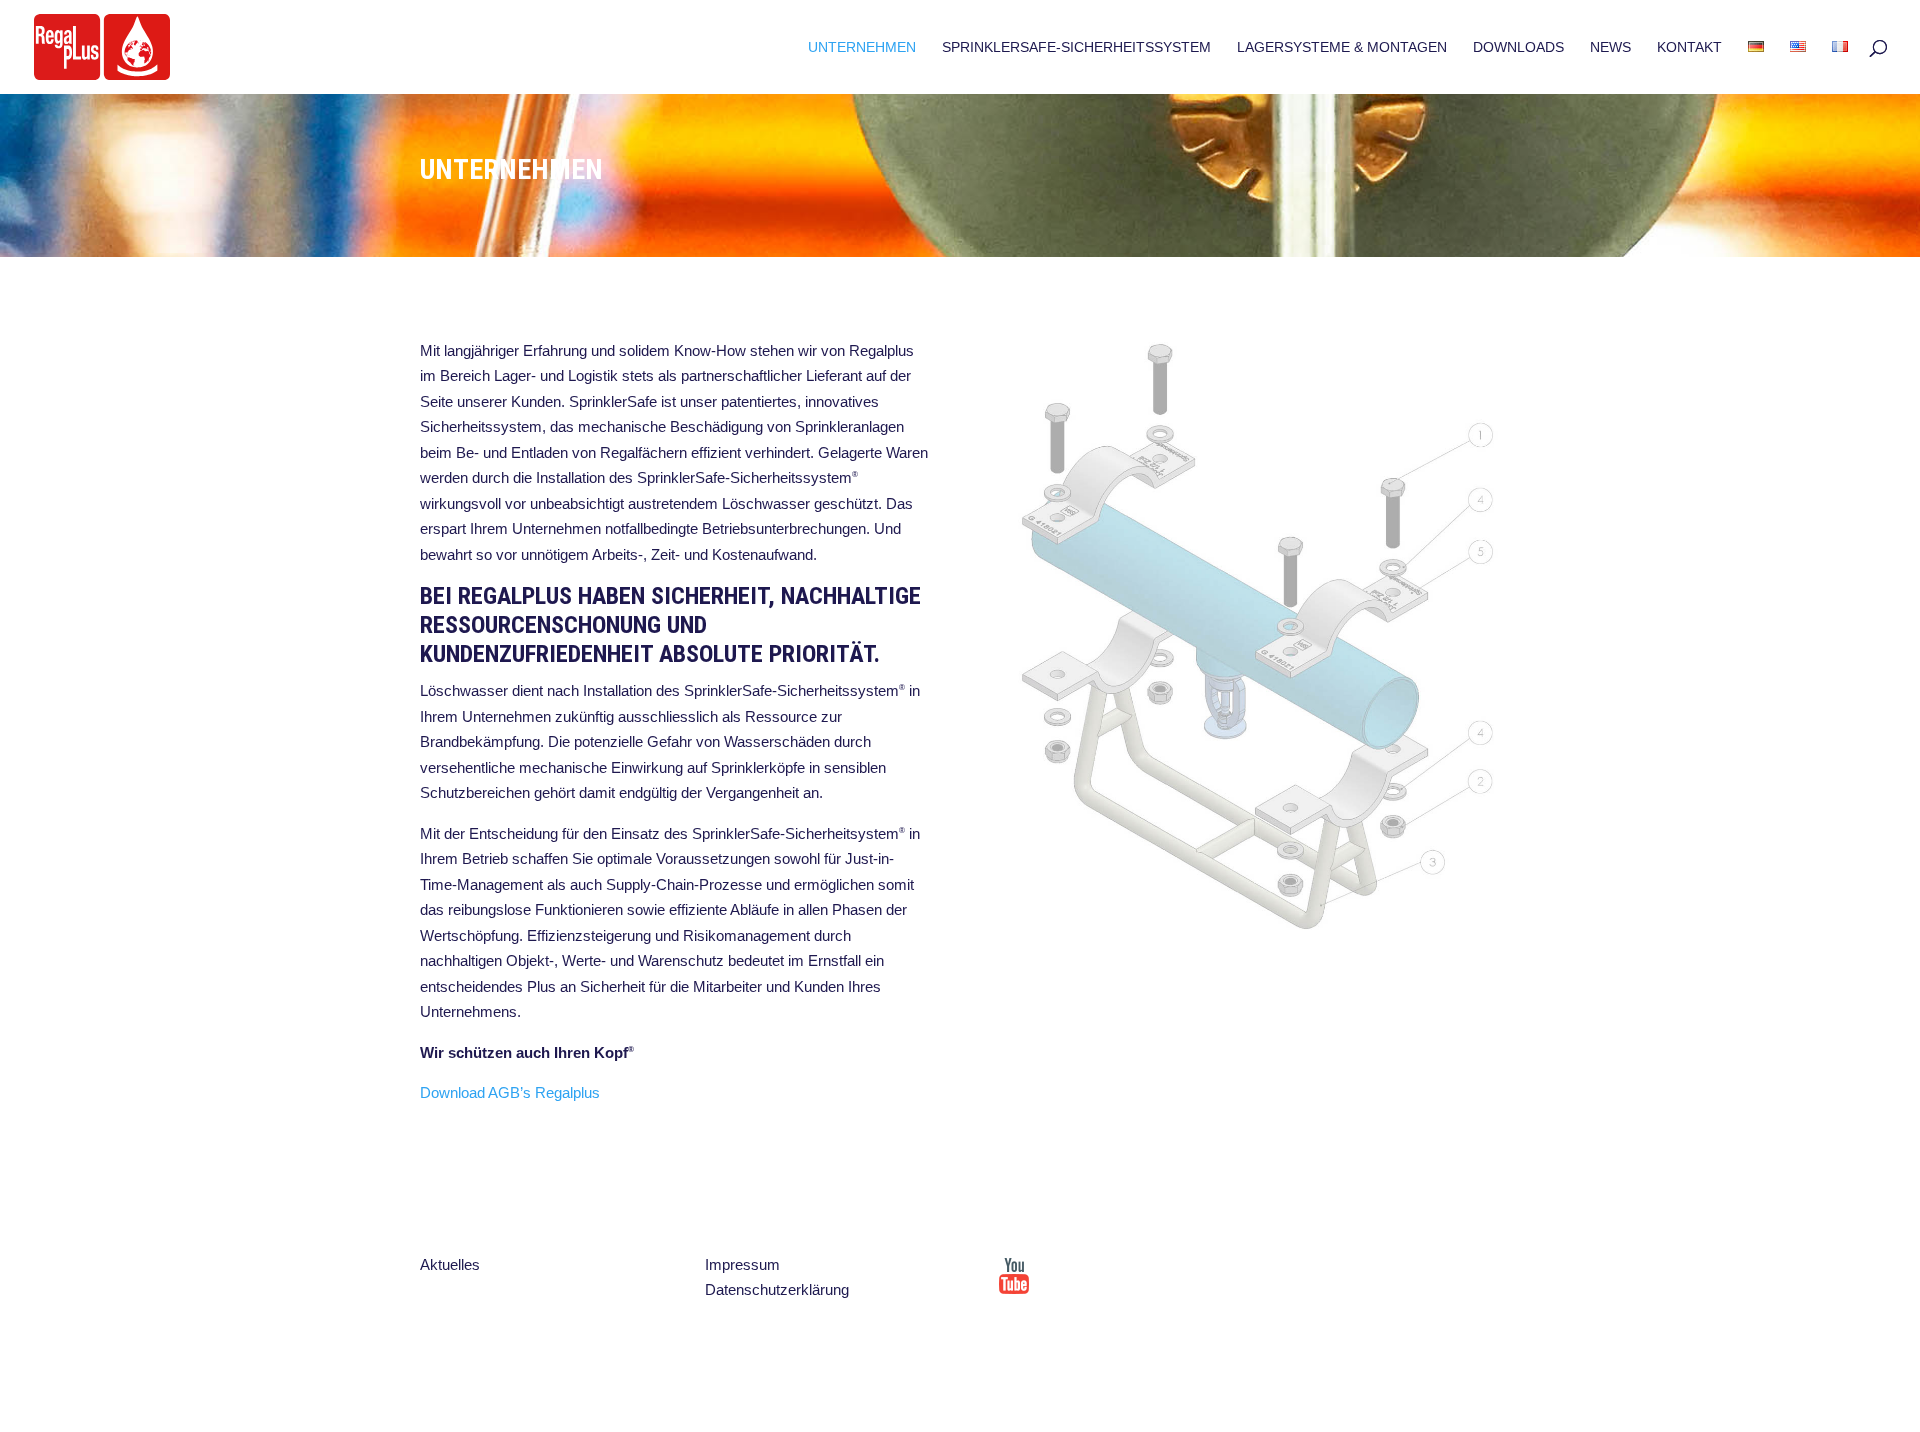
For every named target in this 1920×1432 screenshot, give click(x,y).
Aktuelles (450, 1264)
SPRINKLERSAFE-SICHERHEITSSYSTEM (1076, 47)
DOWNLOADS (1518, 47)
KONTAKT (1689, 47)
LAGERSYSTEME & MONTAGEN (1342, 47)
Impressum (742, 1264)
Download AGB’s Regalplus (510, 1092)
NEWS (1610, 47)
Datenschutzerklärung (777, 1289)
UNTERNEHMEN (862, 47)
